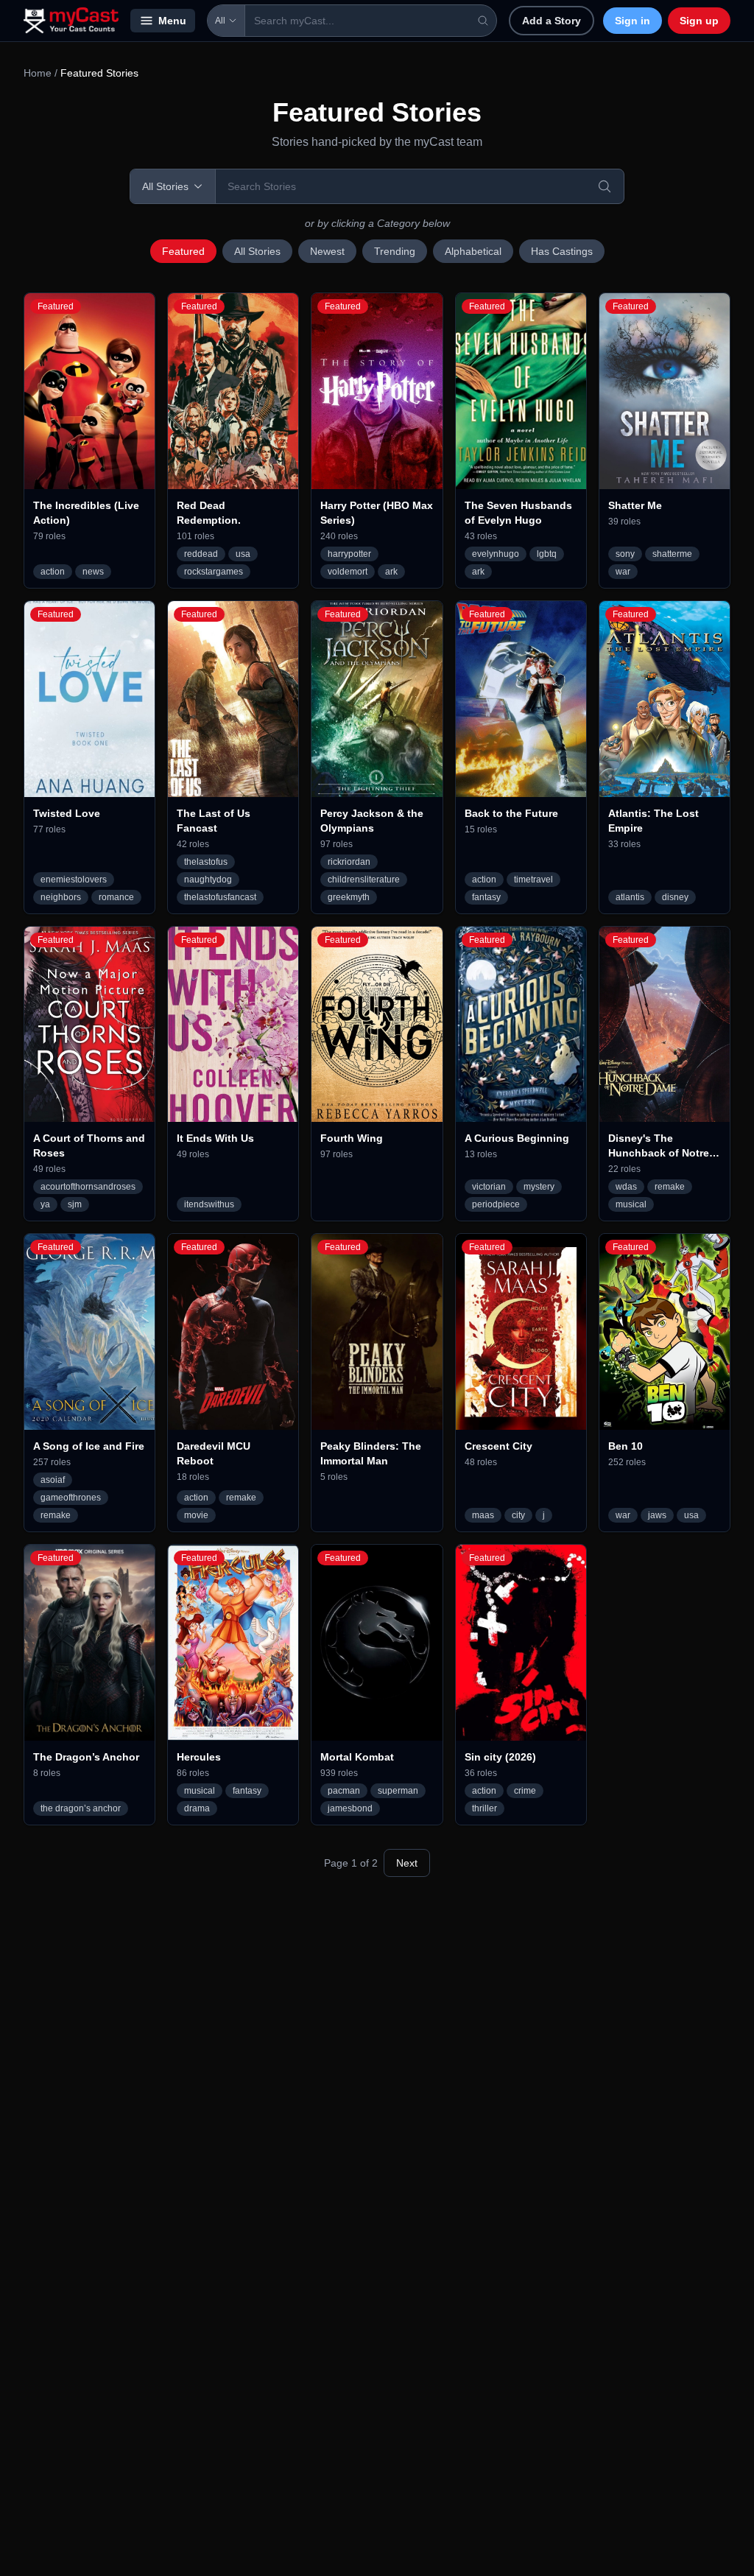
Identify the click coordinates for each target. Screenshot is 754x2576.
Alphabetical (473, 251)
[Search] (605, 186)
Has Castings (562, 251)
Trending (395, 251)
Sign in (633, 21)
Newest (327, 251)
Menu (172, 21)
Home (38, 73)
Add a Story (552, 21)
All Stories (257, 251)
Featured (183, 251)
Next (407, 1863)
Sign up (699, 21)
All (220, 21)
